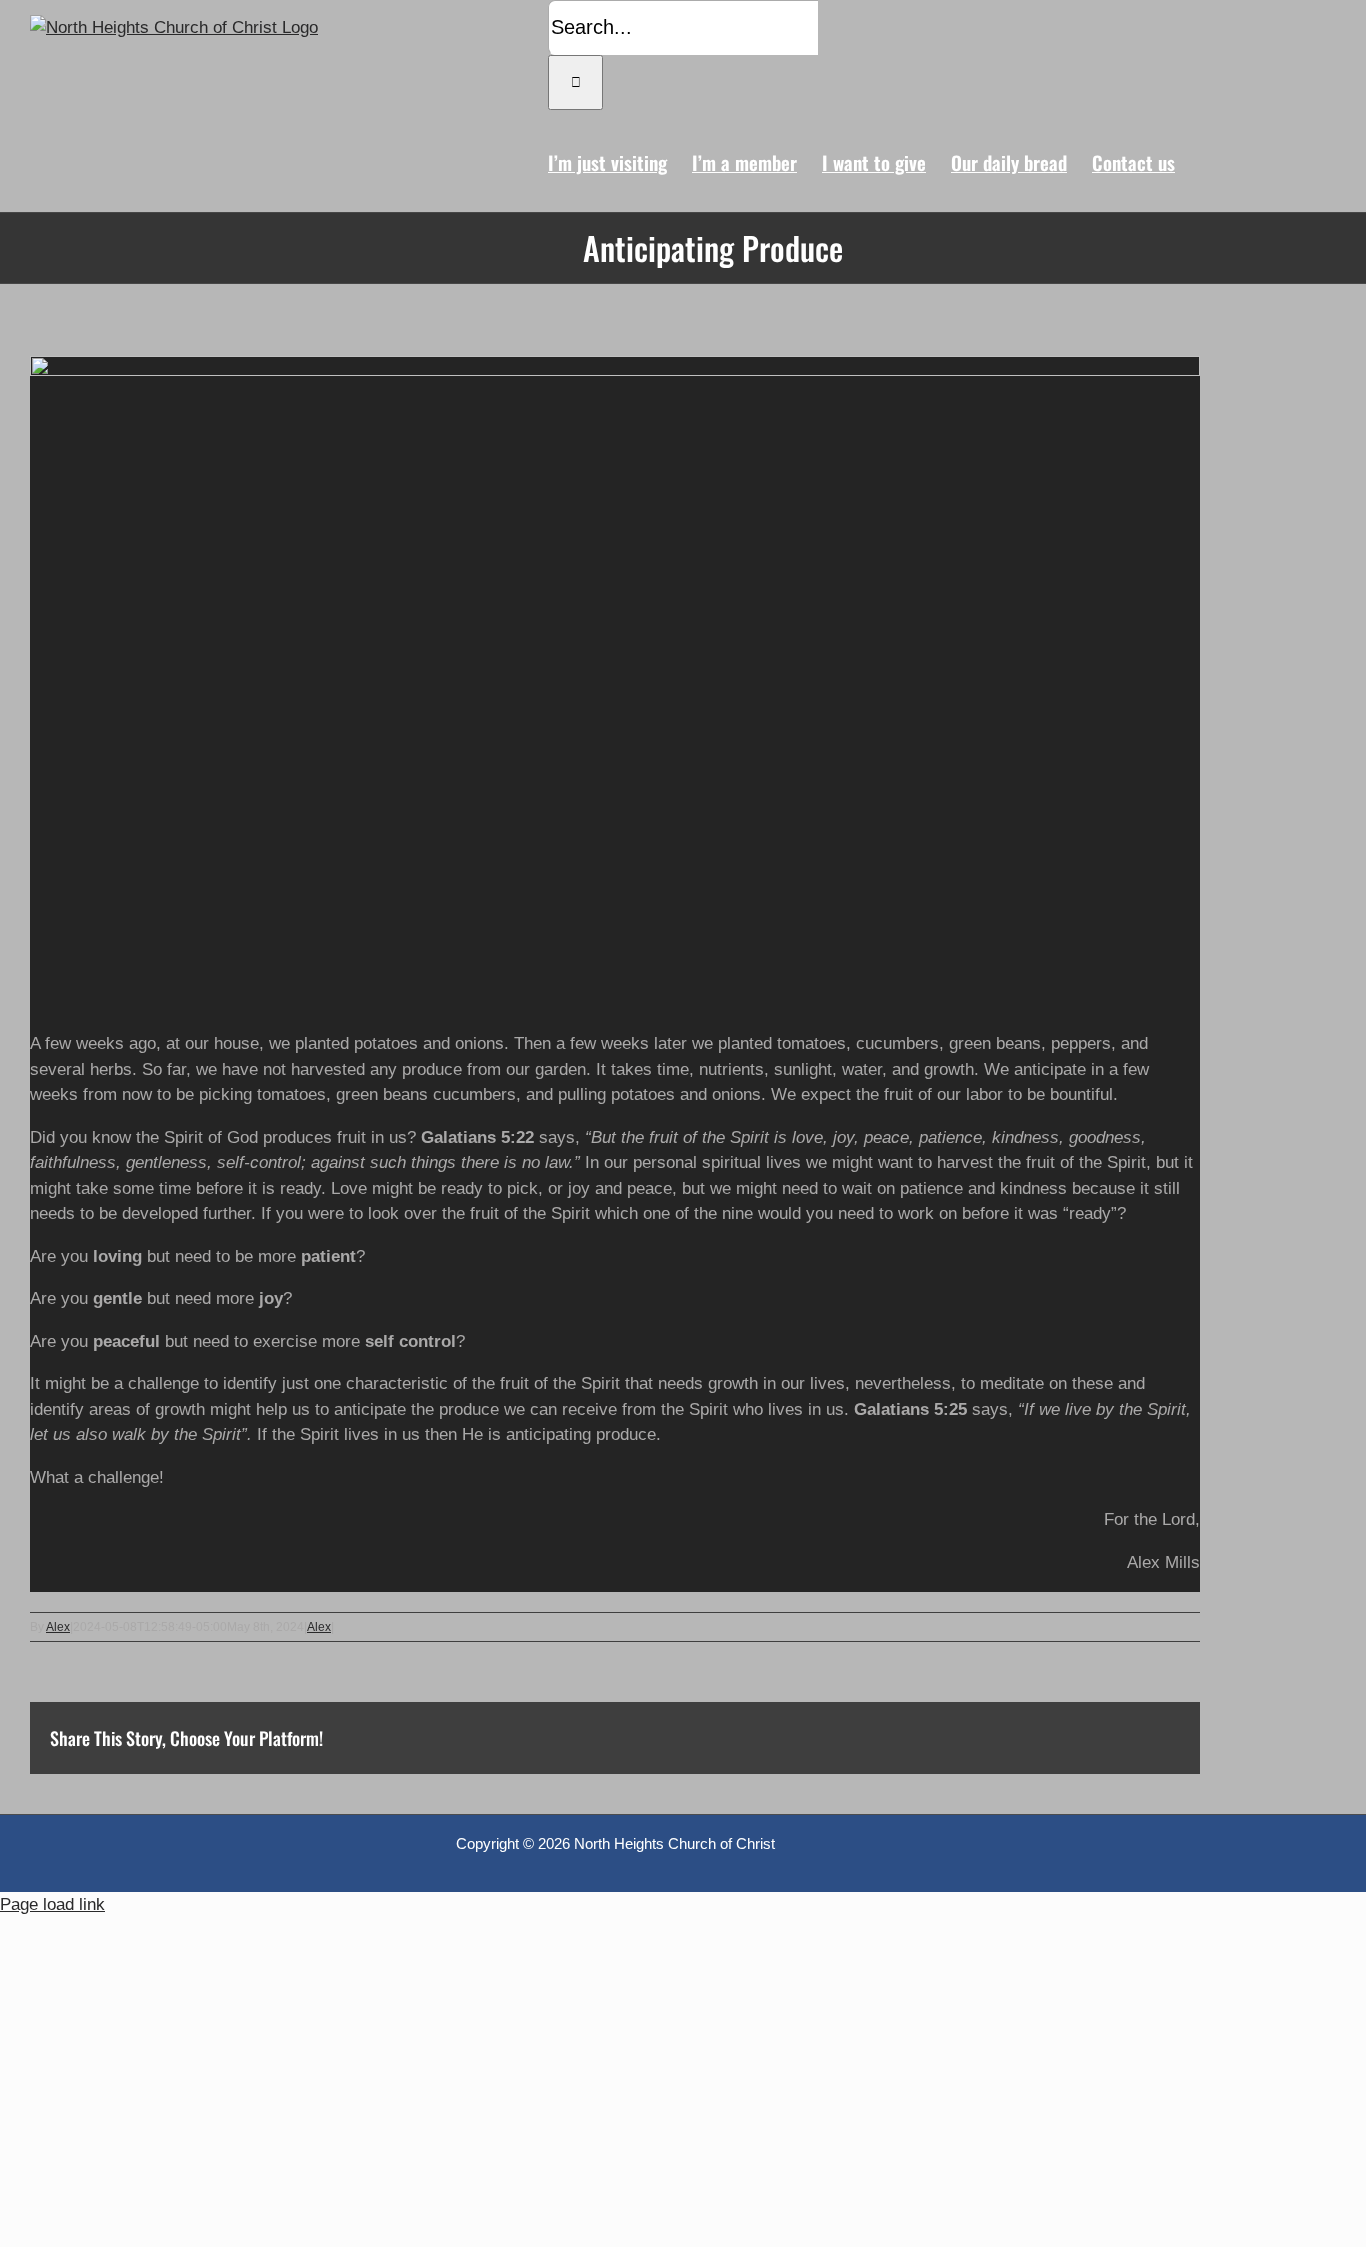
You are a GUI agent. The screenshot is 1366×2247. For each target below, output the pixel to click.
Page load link (52, 1904)
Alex (58, 1627)
